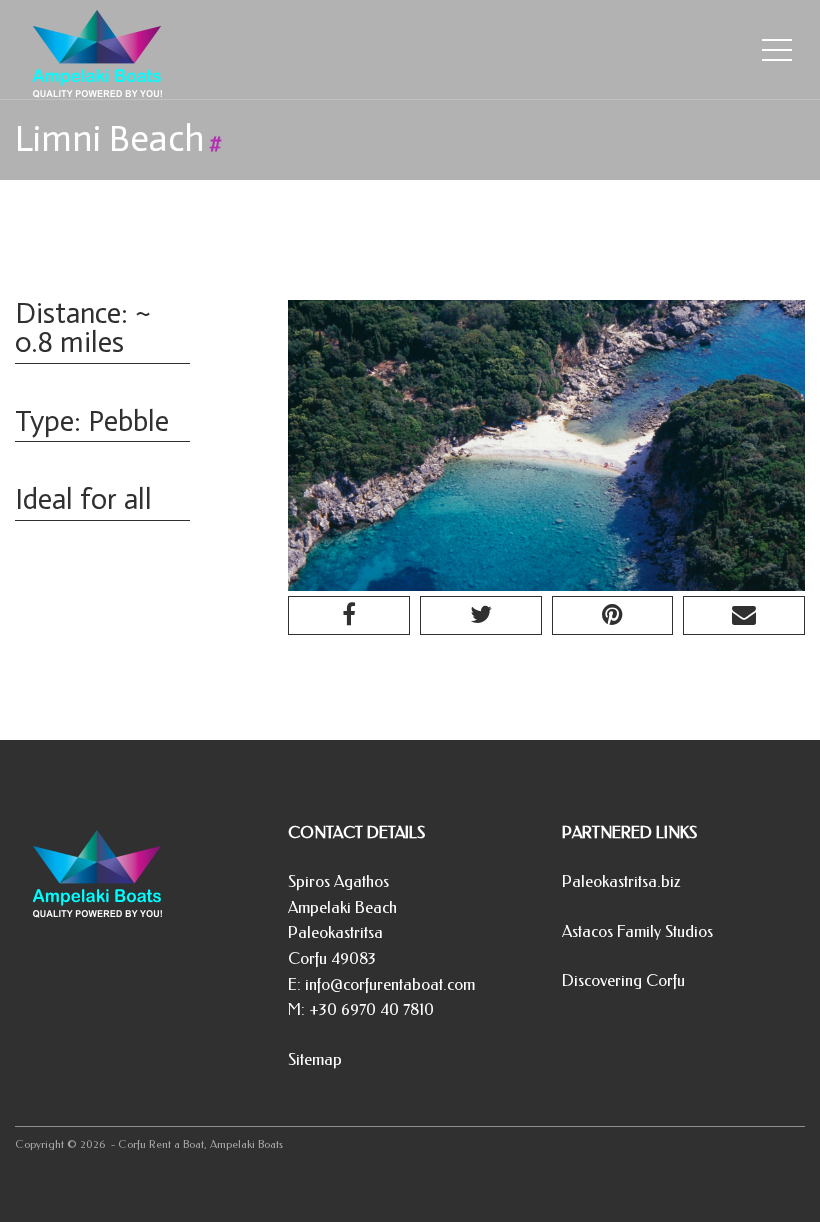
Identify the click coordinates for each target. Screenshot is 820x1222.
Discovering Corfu (623, 980)
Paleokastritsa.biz (621, 881)
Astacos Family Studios (637, 931)
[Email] (744, 615)
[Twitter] (481, 615)
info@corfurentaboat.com (390, 984)
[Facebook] (349, 615)
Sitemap (315, 1059)
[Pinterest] (613, 615)
